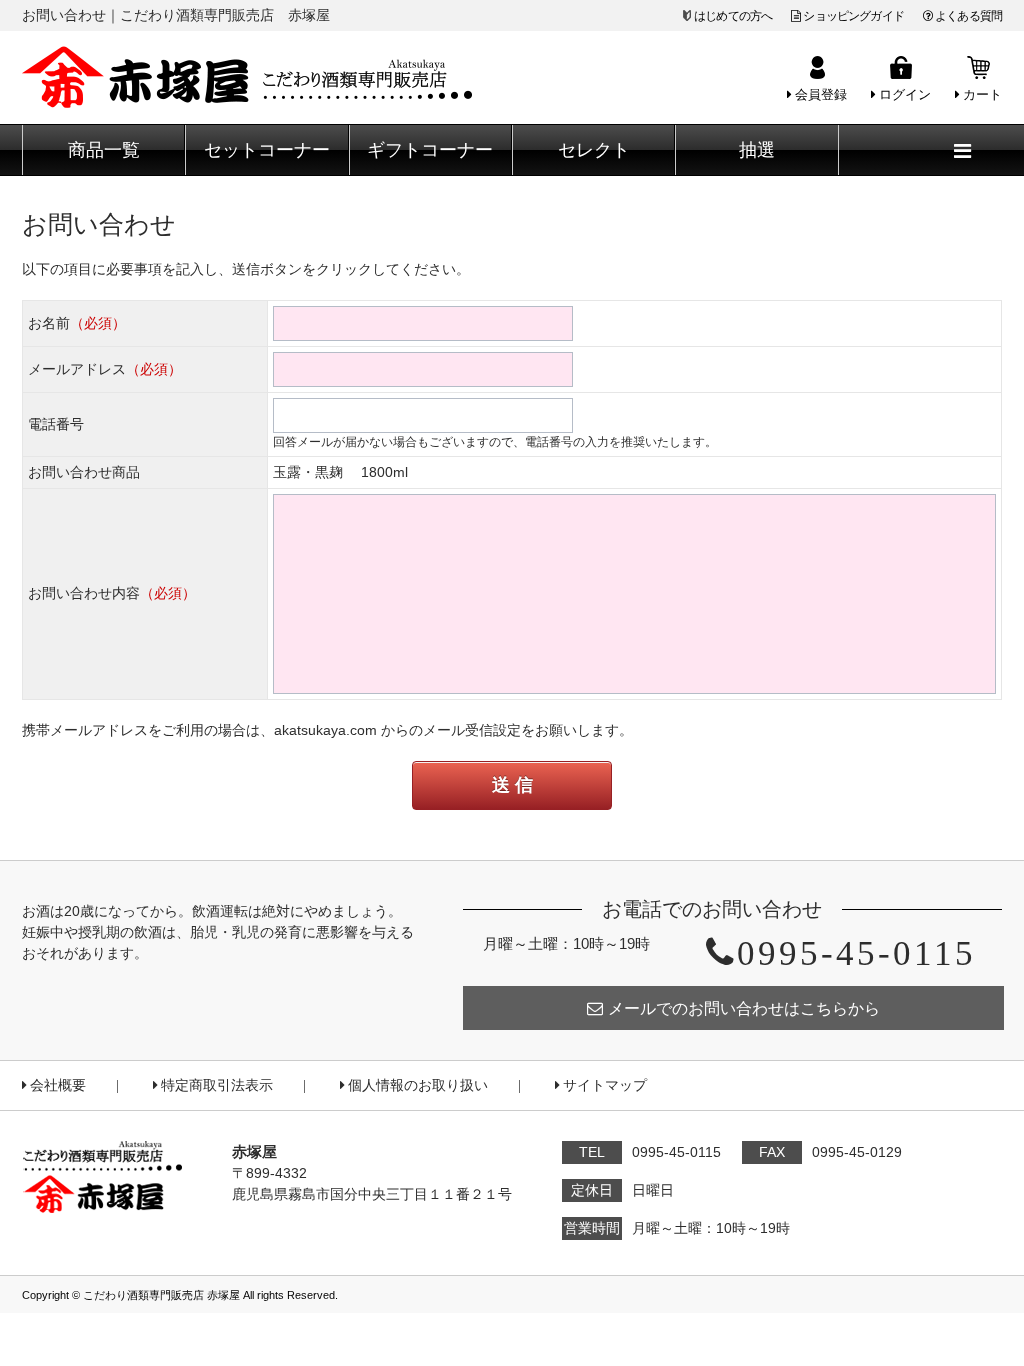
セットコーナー (267, 150)
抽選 (757, 150)
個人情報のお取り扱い (418, 1085)
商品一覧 (104, 150)
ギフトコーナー (430, 150)
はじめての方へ (733, 16)
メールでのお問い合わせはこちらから (744, 1008)
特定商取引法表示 (217, 1085)
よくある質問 (968, 16)
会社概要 (58, 1085)
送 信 (512, 785)
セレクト (594, 150)
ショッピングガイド (853, 16)
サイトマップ (605, 1085)
